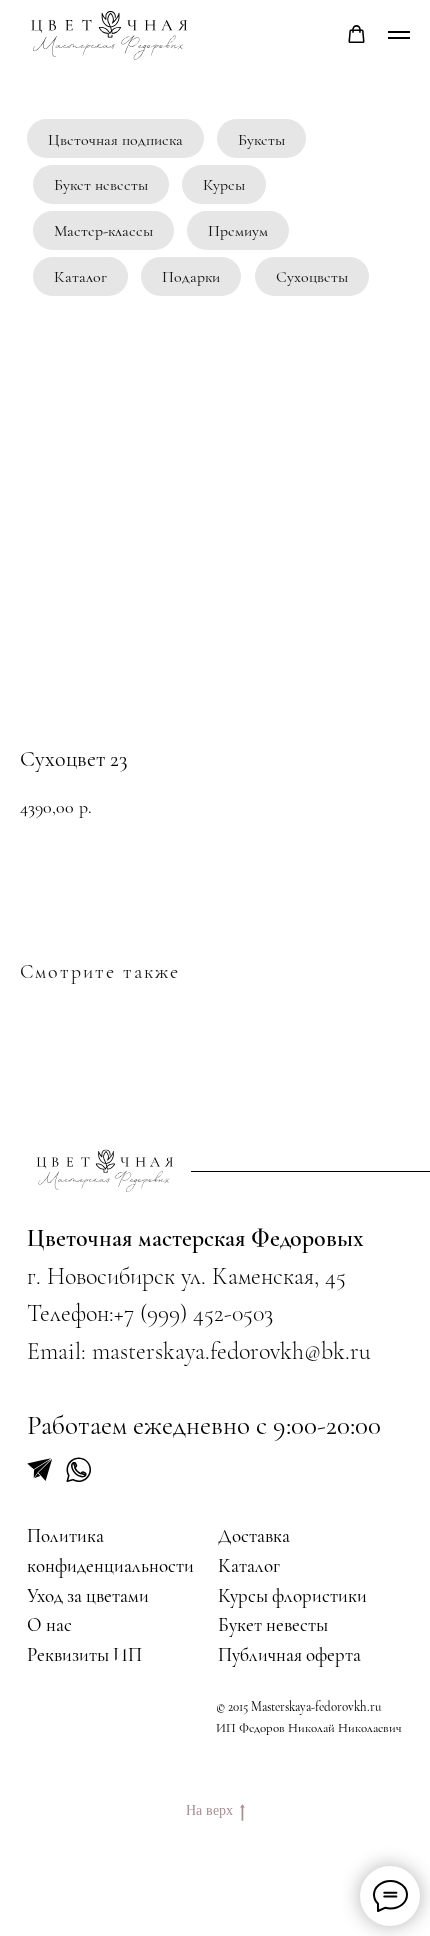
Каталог (80, 277)
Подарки (191, 277)
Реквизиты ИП (84, 1655)
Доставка (254, 1536)
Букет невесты (101, 185)
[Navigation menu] (399, 35)
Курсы (224, 185)
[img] (105, 1170)
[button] (356, 34)
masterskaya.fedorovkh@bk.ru (231, 1351)
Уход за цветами (88, 1596)
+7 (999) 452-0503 (193, 1313)
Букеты (261, 140)
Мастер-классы (103, 231)
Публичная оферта (289, 1655)
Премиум (238, 231)
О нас (49, 1625)
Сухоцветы (312, 277)
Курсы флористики (292, 1596)
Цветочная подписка (115, 140)
